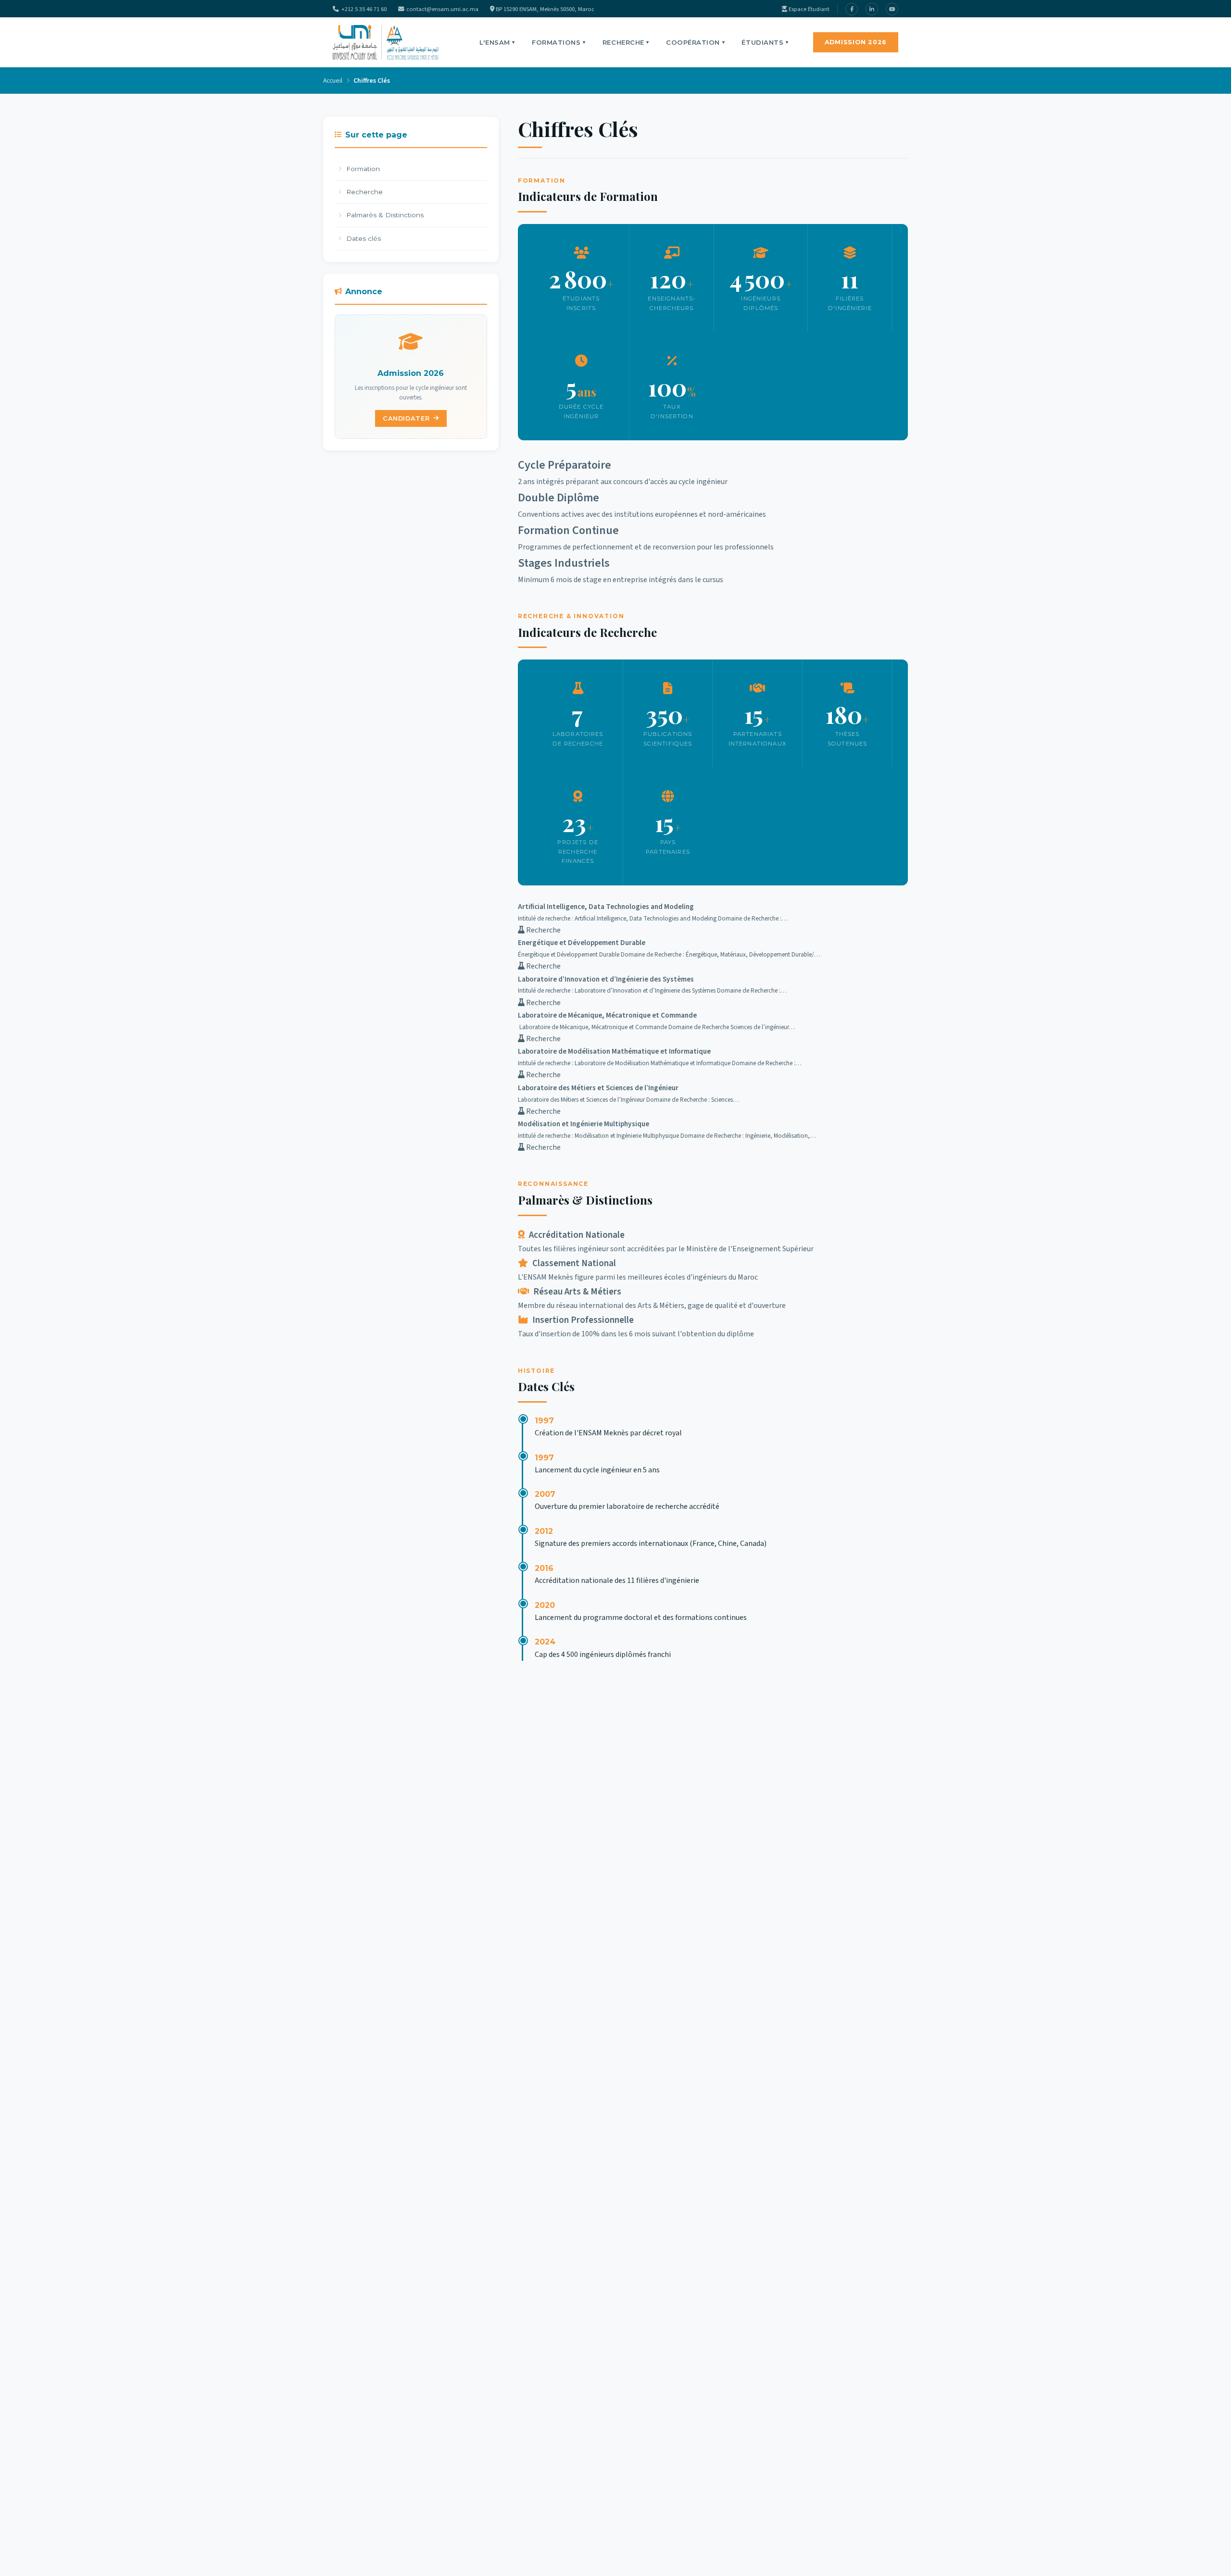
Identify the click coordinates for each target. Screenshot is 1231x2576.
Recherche (626, 42)
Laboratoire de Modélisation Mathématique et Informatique (614, 1051)
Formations (559, 42)
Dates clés (364, 238)
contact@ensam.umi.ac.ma (442, 9)
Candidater (406, 418)
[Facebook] (852, 9)
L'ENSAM (497, 42)
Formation (363, 169)
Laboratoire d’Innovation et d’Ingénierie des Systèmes (606, 979)
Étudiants (765, 42)
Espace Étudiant (808, 9)
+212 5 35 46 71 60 (364, 9)
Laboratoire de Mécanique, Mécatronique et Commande (607, 1015)
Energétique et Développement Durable (582, 943)
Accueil (333, 81)
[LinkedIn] (872, 9)
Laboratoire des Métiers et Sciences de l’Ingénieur (598, 1088)
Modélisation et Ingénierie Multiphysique (584, 1124)
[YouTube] (892, 9)
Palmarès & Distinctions (385, 215)
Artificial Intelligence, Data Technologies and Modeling (606, 907)
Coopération (695, 42)
